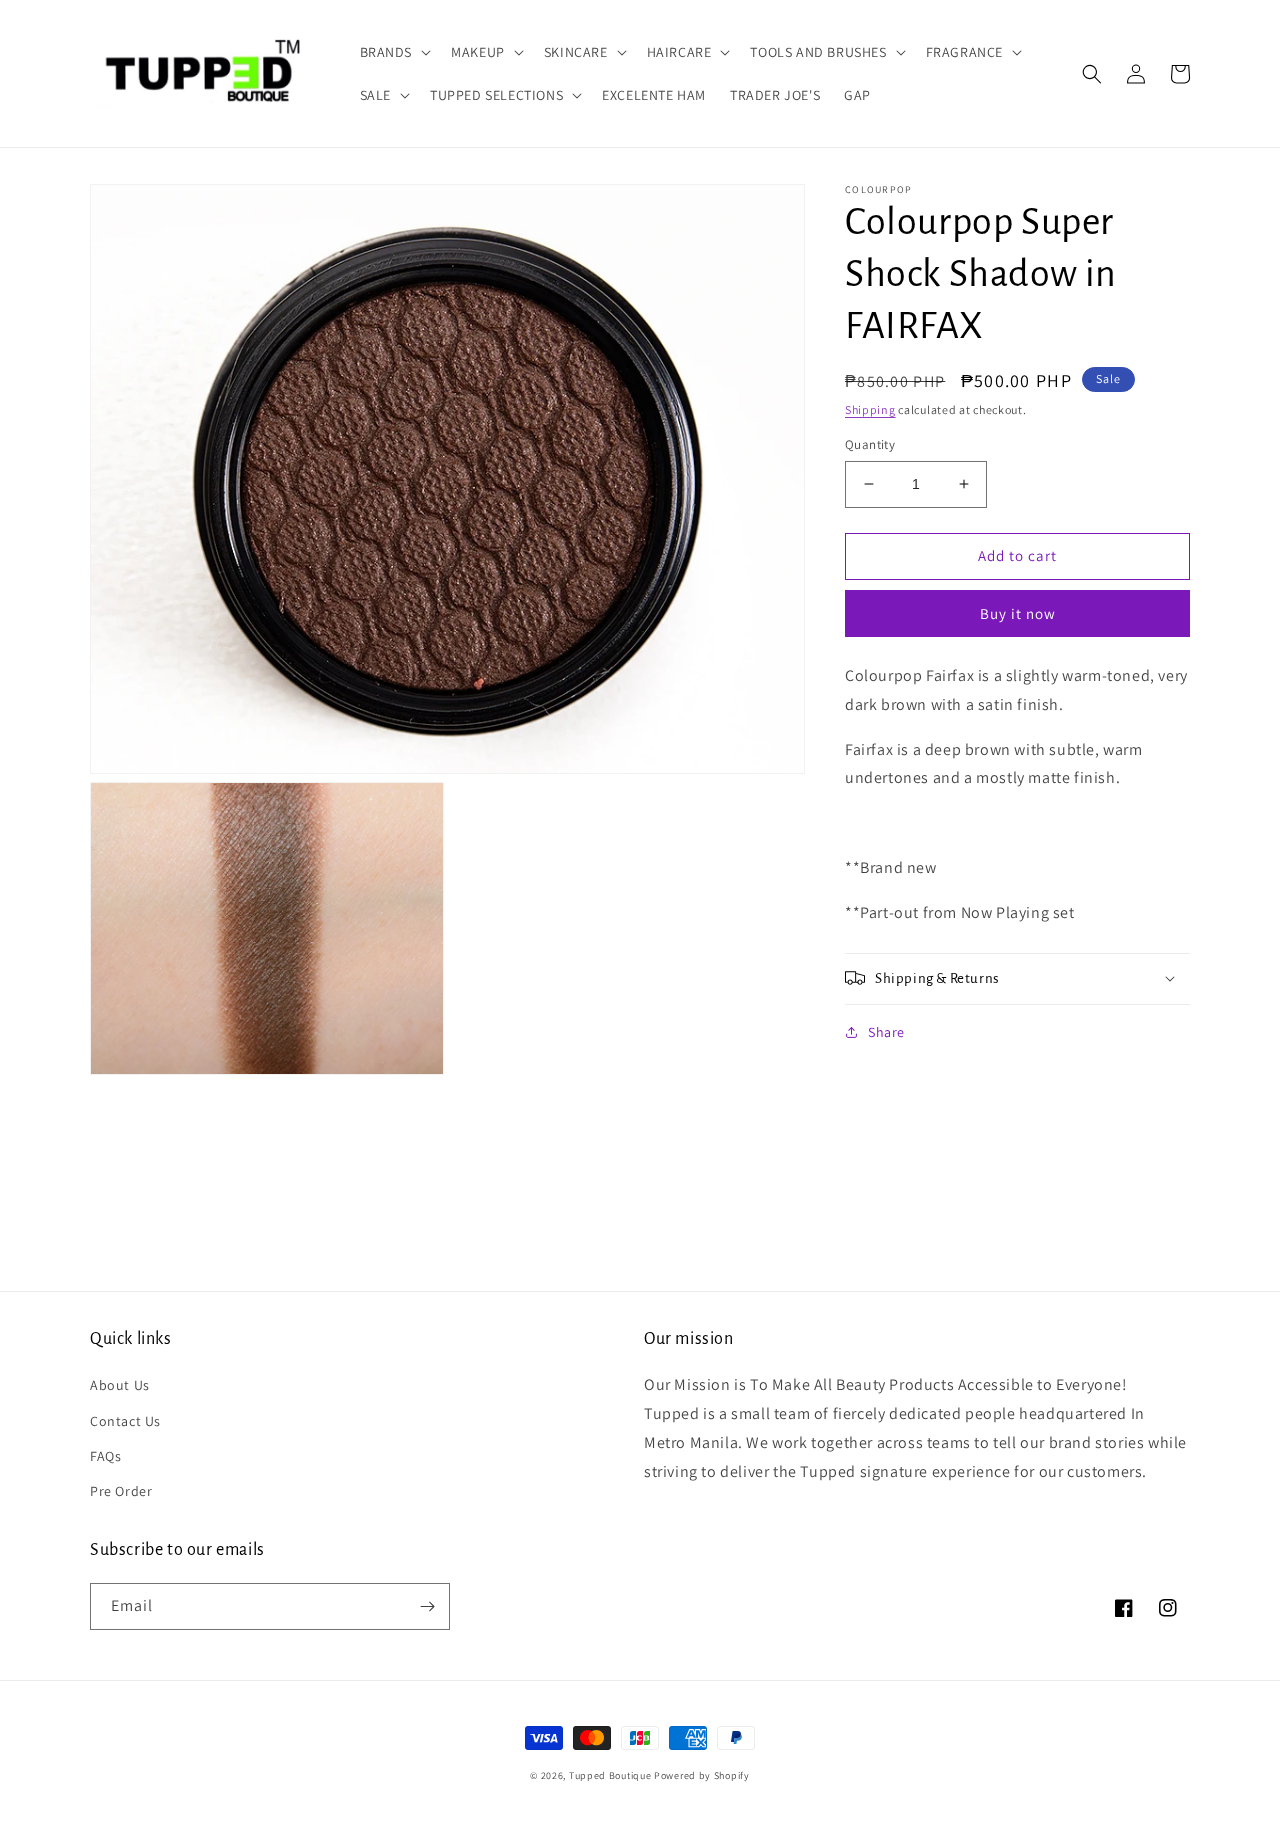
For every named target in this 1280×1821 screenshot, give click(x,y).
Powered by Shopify (702, 1775)
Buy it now (1018, 613)
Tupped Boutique (610, 1775)
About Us (120, 1385)
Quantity (870, 444)
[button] (394, 52)
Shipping (870, 409)
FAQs (105, 1456)
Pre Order (121, 1491)
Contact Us (125, 1421)
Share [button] (886, 1031)
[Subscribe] (427, 1606)
